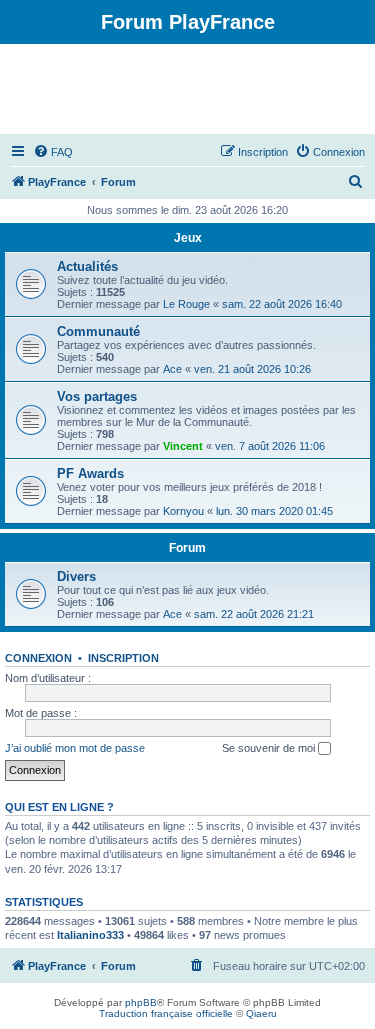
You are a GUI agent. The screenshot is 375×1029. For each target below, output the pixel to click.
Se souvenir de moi (270, 748)
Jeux (188, 238)
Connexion (38, 658)
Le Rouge (186, 304)
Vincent (183, 446)
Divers (76, 576)
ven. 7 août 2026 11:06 (270, 446)
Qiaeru (261, 1013)
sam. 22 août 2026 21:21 (254, 614)
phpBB (141, 1002)
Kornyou (183, 511)
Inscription (123, 658)
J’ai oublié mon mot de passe (75, 748)
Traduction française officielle (166, 1013)
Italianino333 (90, 935)
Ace (172, 369)
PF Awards (90, 473)
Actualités (87, 266)
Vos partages (97, 396)
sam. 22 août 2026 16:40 (282, 304)
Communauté (98, 331)
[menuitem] (53, 152)
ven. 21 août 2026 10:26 (252, 369)
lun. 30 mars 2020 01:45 (274, 511)
